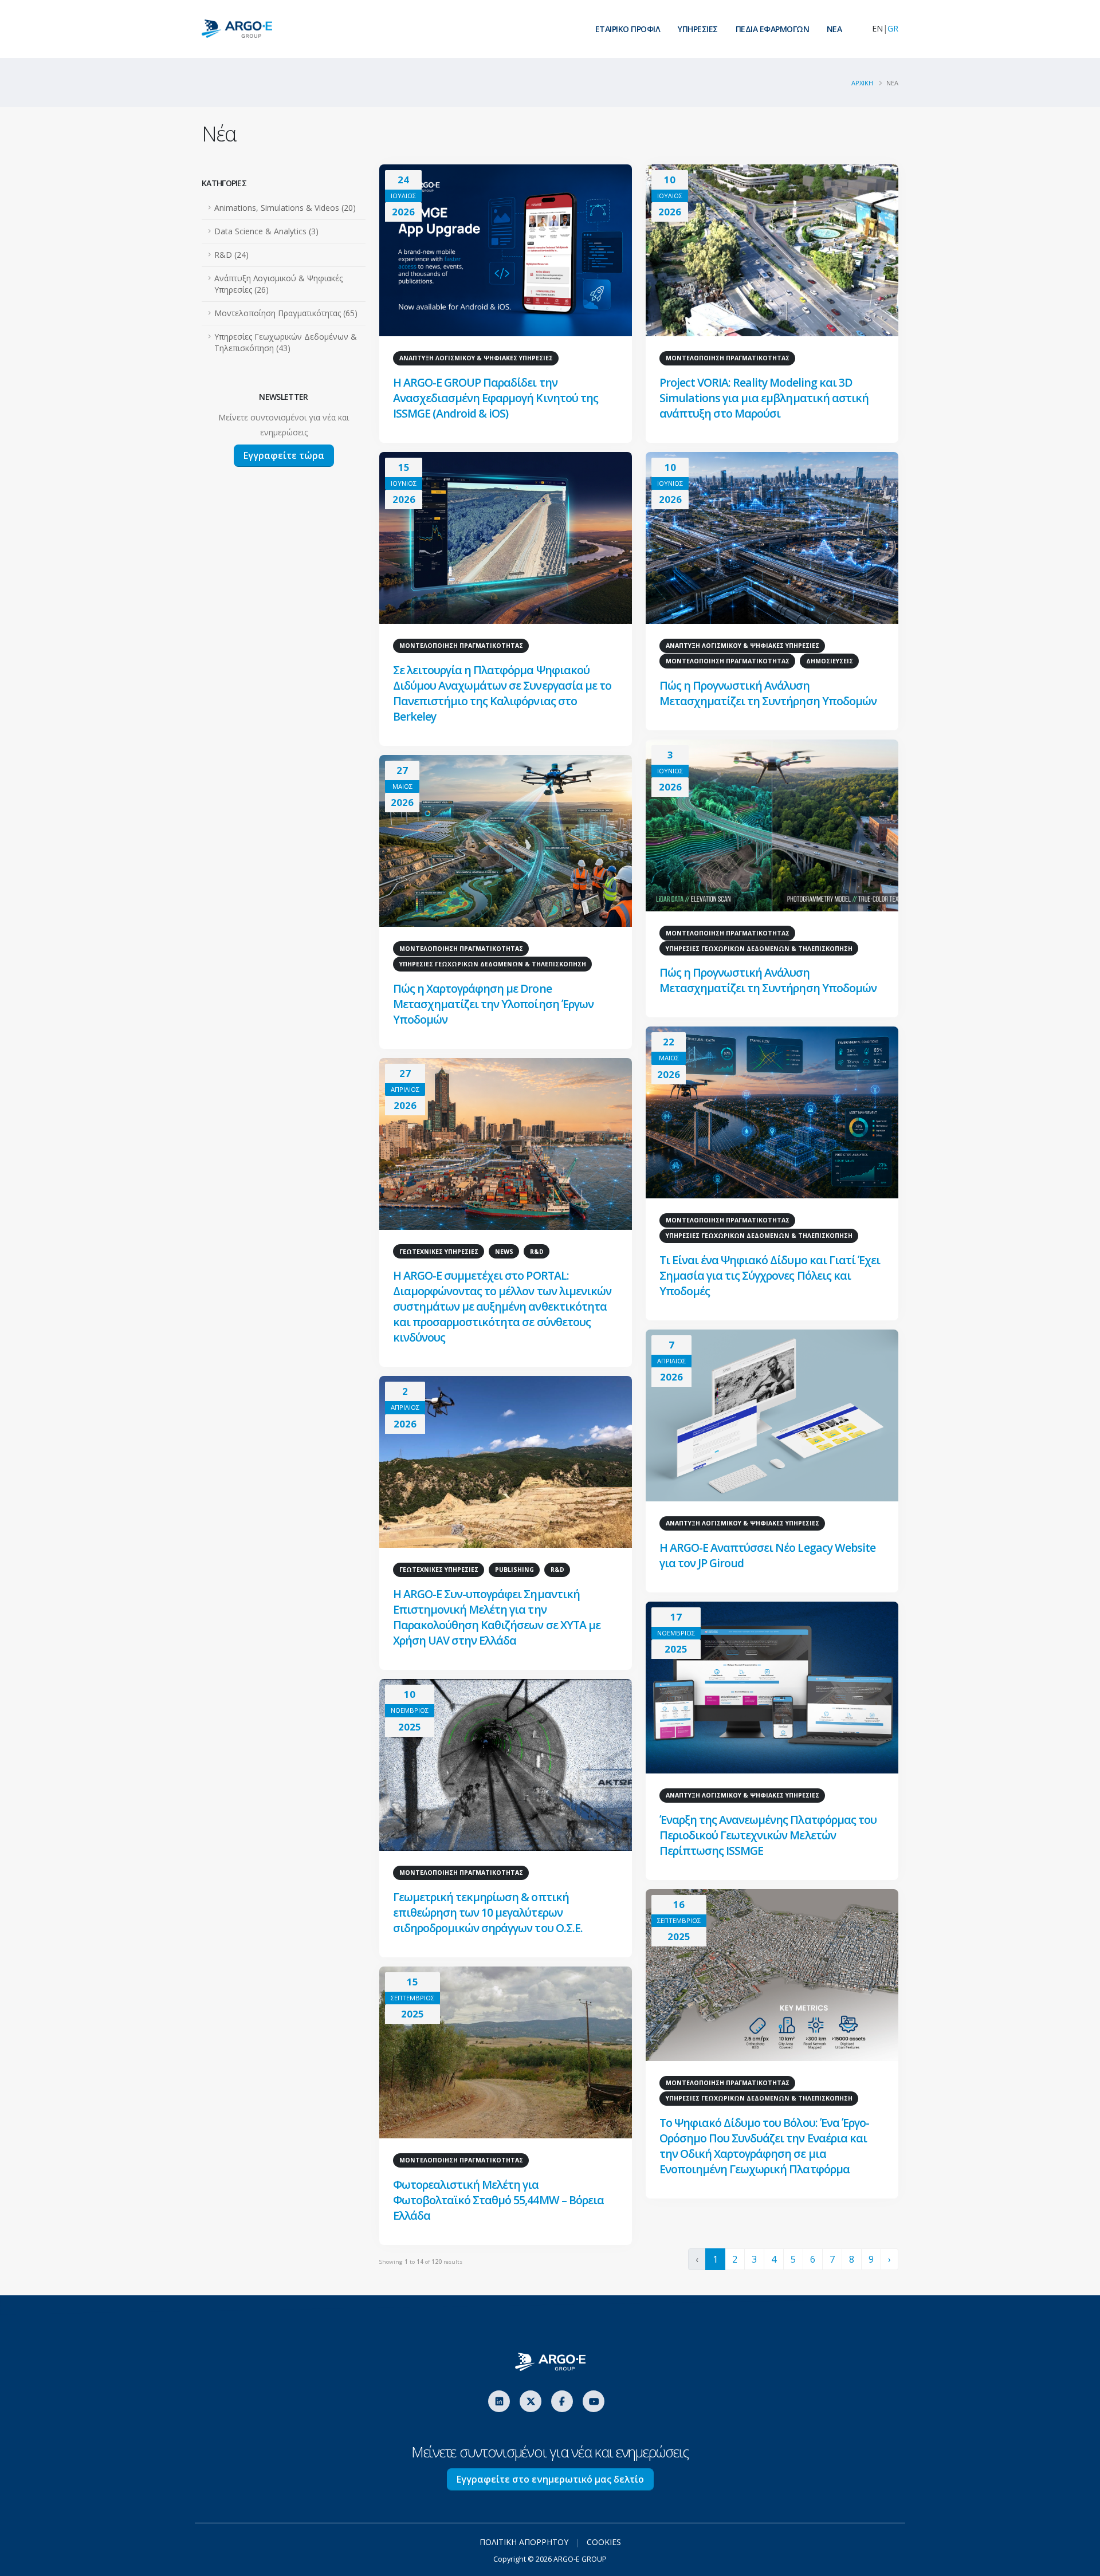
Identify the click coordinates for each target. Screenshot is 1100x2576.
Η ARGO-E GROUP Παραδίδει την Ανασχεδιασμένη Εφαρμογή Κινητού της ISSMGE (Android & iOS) (496, 398)
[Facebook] (562, 2401)
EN (877, 28)
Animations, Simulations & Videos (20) (285, 208)
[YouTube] (594, 2401)
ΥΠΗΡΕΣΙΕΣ (698, 29)
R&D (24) (231, 255)
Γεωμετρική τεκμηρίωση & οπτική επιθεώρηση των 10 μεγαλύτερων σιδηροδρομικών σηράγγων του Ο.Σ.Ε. (488, 1912)
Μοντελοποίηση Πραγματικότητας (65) (286, 313)
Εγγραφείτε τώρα (284, 455)
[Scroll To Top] (1080, 2563)
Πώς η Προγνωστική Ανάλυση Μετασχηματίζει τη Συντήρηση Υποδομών (768, 693)
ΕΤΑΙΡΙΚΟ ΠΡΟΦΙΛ (628, 29)
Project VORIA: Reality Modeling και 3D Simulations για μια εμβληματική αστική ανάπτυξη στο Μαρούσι (764, 398)
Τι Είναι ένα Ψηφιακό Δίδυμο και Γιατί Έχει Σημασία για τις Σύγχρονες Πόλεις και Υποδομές (770, 1275)
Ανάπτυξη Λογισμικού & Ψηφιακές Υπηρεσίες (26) (278, 284)
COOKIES (604, 2542)
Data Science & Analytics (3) (266, 231)
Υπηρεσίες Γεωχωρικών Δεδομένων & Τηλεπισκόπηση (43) (286, 342)
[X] (531, 2401)
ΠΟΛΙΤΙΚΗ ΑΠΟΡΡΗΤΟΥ (524, 2542)
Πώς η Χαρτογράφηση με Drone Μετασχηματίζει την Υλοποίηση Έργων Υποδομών (493, 1004)
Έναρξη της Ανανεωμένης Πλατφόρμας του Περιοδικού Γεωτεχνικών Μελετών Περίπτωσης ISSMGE (768, 1835)
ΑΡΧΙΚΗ (862, 83)
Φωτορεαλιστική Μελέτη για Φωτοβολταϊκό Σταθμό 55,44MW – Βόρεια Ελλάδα (498, 2200)
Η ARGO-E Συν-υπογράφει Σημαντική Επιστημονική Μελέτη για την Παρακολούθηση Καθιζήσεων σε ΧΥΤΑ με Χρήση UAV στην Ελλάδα (497, 1617)
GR (893, 28)
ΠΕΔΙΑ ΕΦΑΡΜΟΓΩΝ (773, 29)
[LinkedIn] (499, 2401)
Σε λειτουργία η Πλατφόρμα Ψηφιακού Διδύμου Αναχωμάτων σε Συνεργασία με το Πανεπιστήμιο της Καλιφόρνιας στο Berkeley (502, 693)
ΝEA (834, 29)
